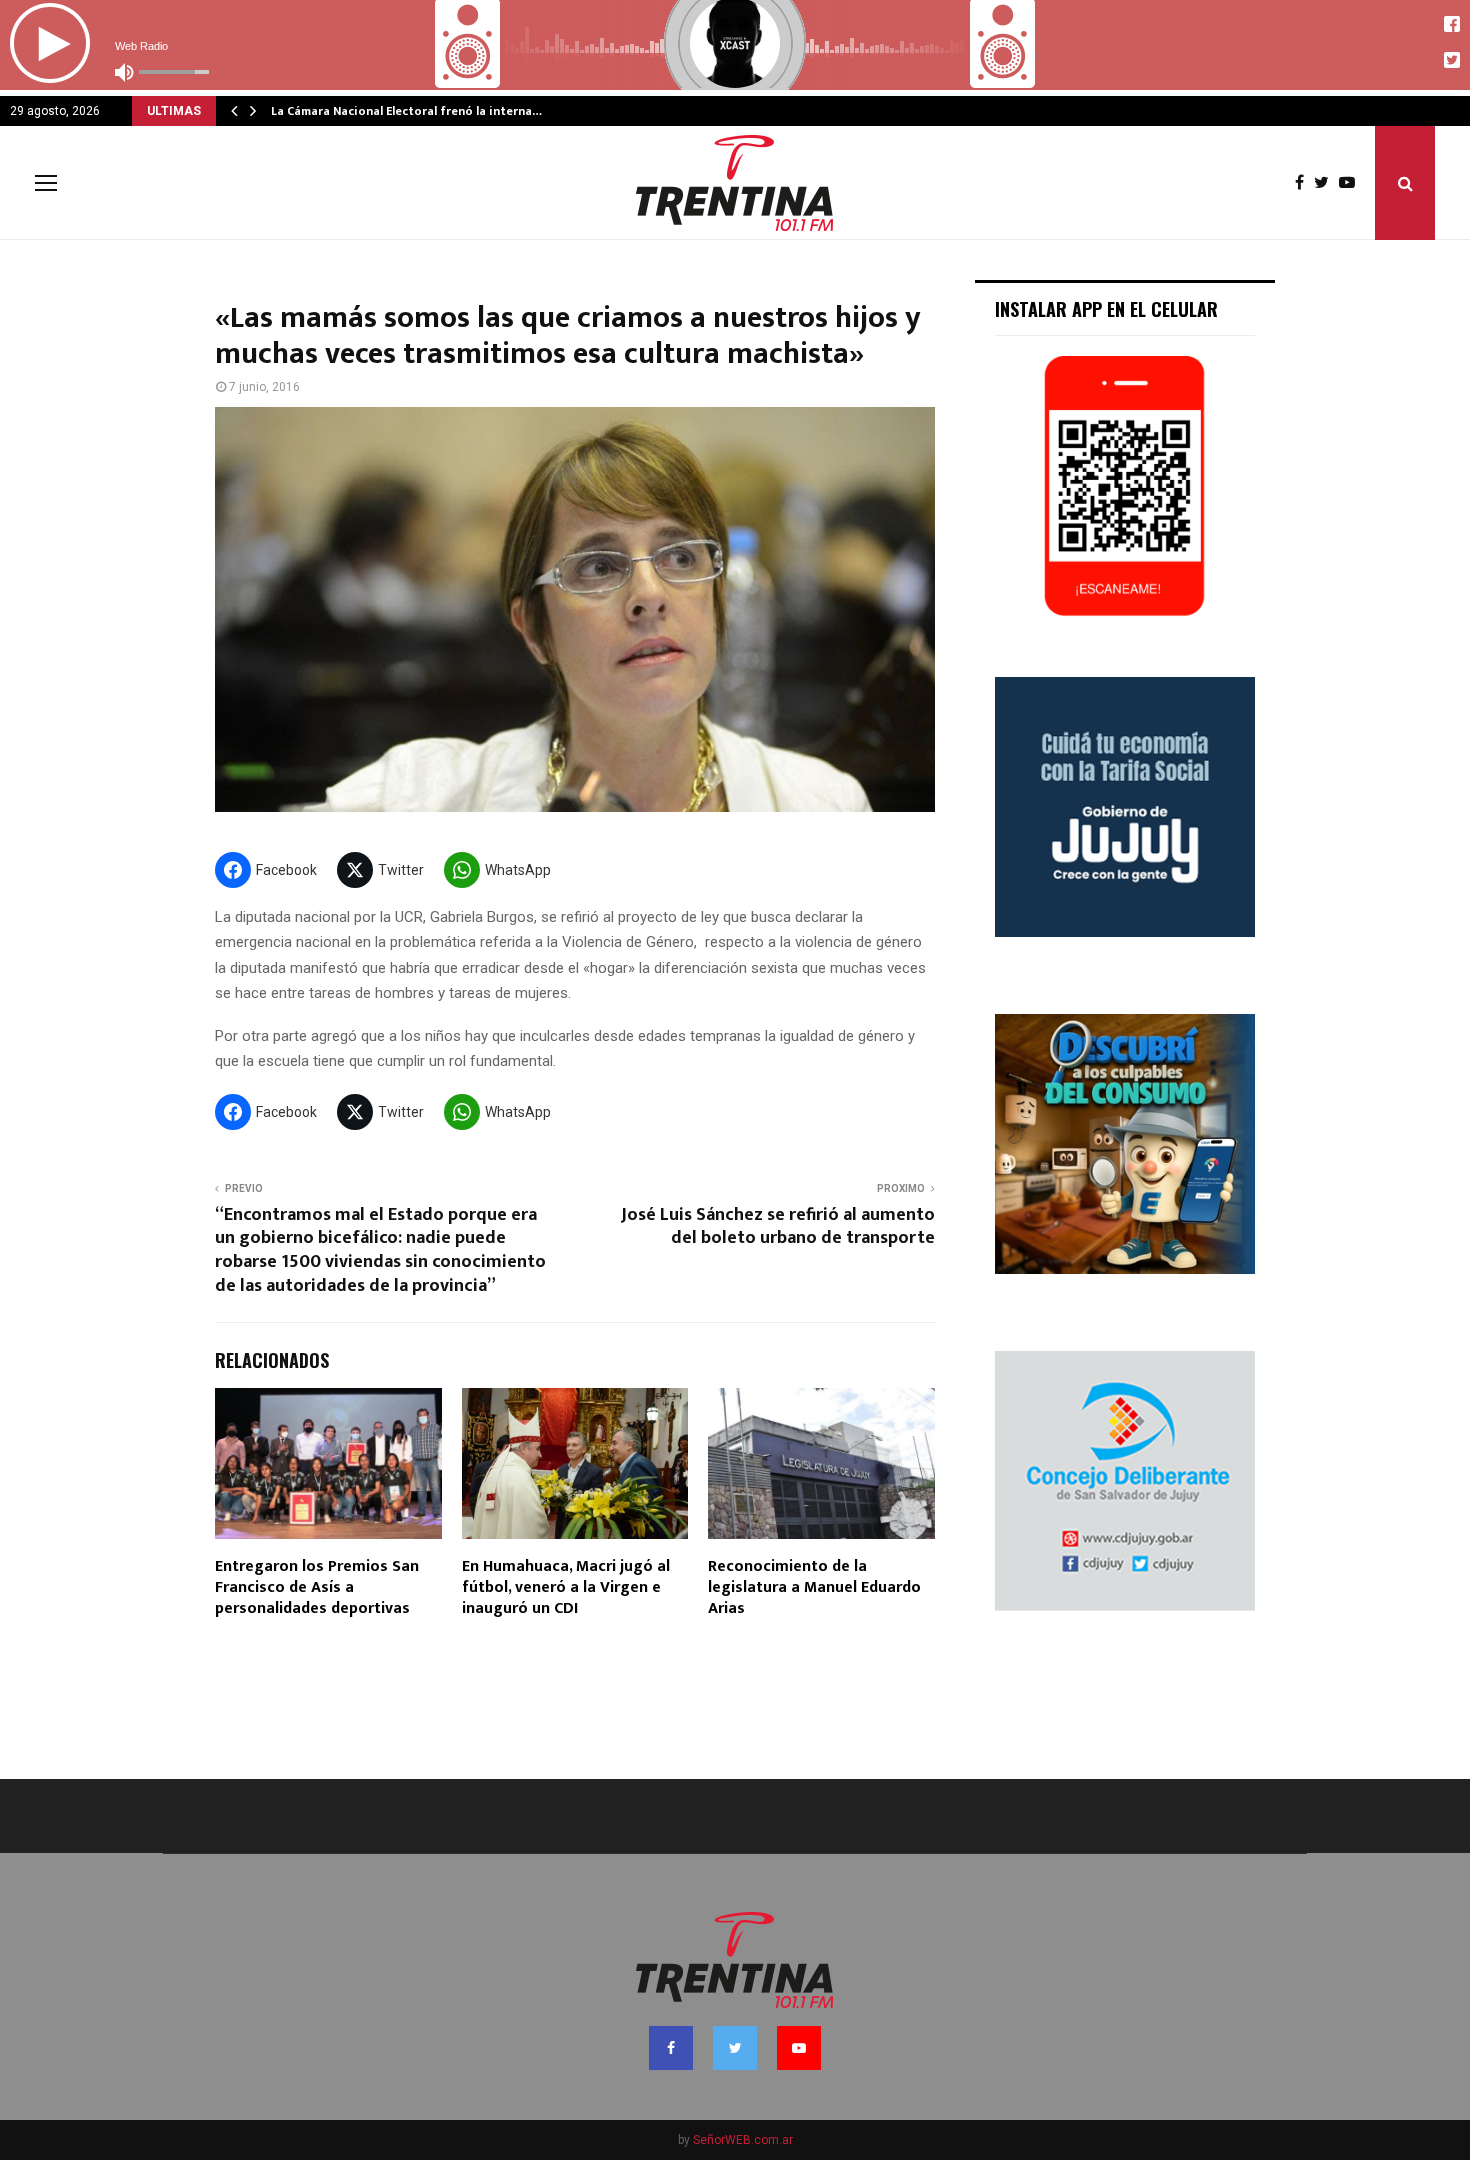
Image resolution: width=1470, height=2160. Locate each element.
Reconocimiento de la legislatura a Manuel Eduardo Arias (814, 1587)
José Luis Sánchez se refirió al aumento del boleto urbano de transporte (778, 1227)
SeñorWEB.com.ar (743, 2140)
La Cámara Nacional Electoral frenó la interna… (406, 111)
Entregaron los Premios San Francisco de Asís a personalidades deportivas (317, 1587)
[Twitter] (1326, 183)
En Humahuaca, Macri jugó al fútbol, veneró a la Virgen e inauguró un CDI (566, 1587)
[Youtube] (1352, 183)
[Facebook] (1304, 183)
